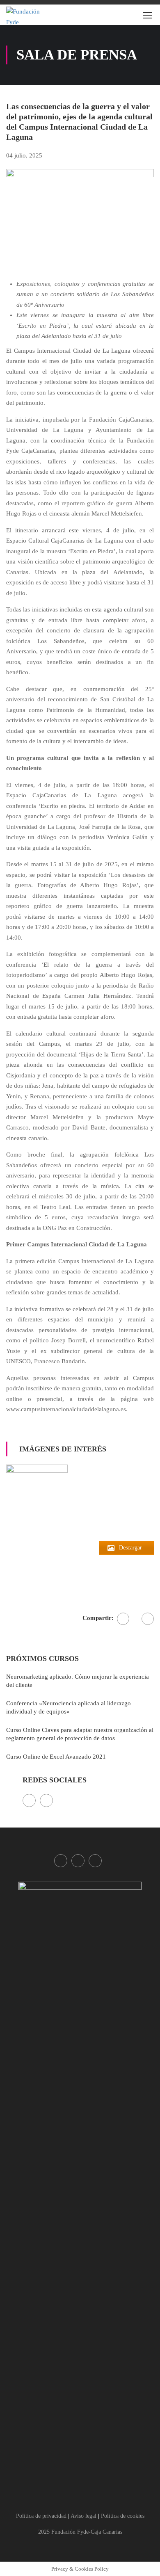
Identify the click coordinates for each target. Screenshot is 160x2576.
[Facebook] (123, 1619)
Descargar (130, 1548)
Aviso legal (83, 2516)
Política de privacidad (41, 2516)
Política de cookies (123, 2516)
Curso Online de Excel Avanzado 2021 (56, 1757)
